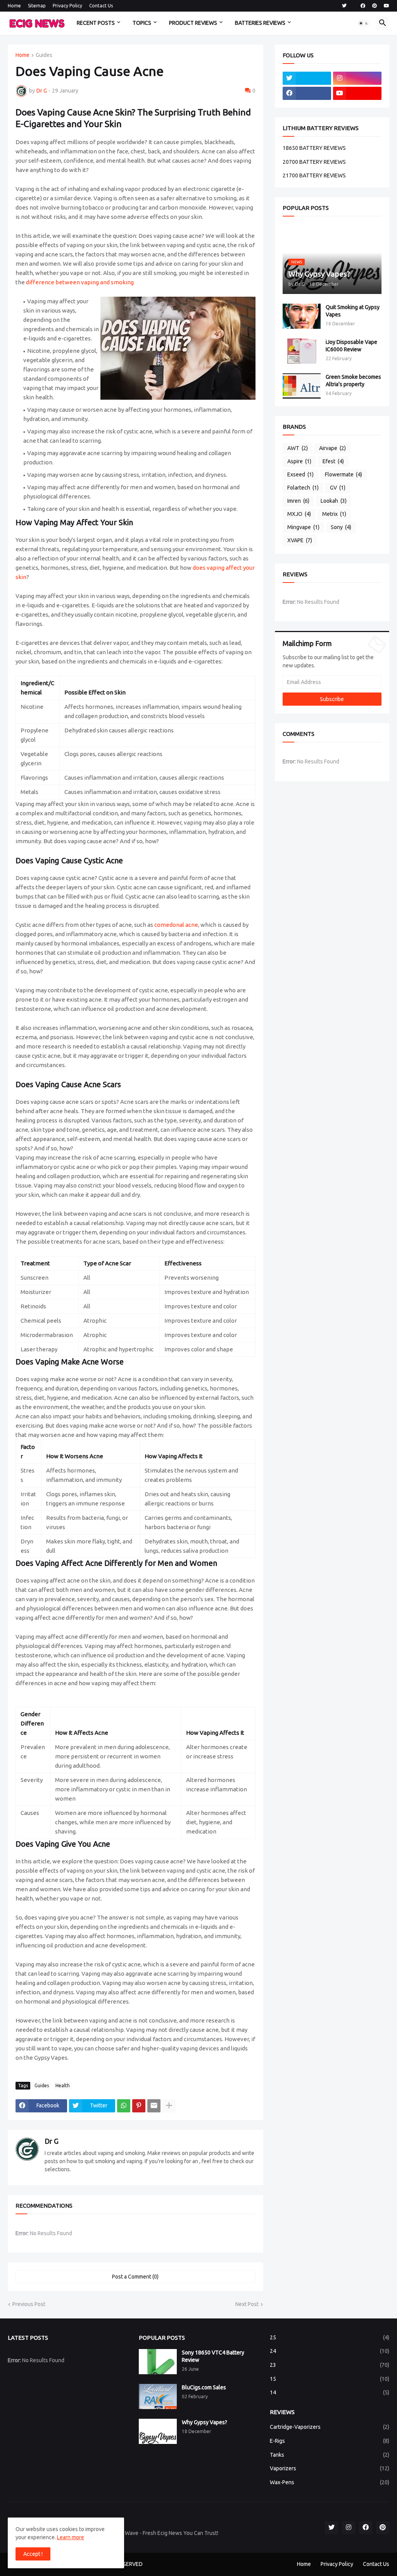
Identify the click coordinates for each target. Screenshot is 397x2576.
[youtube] (387, 6)
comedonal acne (176, 925)
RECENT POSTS (96, 23)
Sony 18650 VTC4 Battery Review (213, 2356)
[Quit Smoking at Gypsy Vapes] (302, 316)
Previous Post (29, 2304)
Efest (333, 461)
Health (63, 2085)
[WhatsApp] (124, 2106)
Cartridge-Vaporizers (330, 2427)
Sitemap (37, 6)
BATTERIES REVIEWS (260, 23)
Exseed (300, 474)
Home (14, 6)
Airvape (332, 448)
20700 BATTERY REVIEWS (314, 162)
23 (330, 2365)
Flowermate (343, 474)
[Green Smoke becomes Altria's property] (302, 386)
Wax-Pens (330, 2482)
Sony (341, 527)
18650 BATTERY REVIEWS (314, 148)
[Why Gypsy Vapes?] (158, 2431)
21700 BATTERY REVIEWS (314, 175)
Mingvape (303, 527)
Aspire (299, 461)
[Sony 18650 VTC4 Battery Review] (158, 2362)
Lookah (334, 501)
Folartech (303, 488)
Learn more (71, 2537)
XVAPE (300, 540)
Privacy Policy (67, 6)
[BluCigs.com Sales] (158, 2396)
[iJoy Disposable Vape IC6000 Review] (302, 351)
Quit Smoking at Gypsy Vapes (353, 311)
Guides (44, 55)
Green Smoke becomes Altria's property (353, 381)
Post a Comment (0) (135, 2277)
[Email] (154, 2106)
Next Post (247, 2304)
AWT (298, 448)
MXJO (299, 514)
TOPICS (142, 23)
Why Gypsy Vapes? (205, 2422)
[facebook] (363, 6)
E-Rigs (330, 2441)
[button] (364, 23)
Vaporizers (330, 2468)
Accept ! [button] (33, 2554)
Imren (298, 501)
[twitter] (344, 6)
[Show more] (169, 2106)
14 (330, 2392)
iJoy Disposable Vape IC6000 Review (351, 346)
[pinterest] (375, 6)
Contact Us (101, 6)
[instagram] (357, 78)
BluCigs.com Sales (204, 2387)
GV (338, 488)
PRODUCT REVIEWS (193, 23)
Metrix (334, 514)
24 (330, 2351)
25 (330, 2337)
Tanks (330, 2455)
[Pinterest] (139, 2106)
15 (330, 2379)
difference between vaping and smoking (80, 282)
